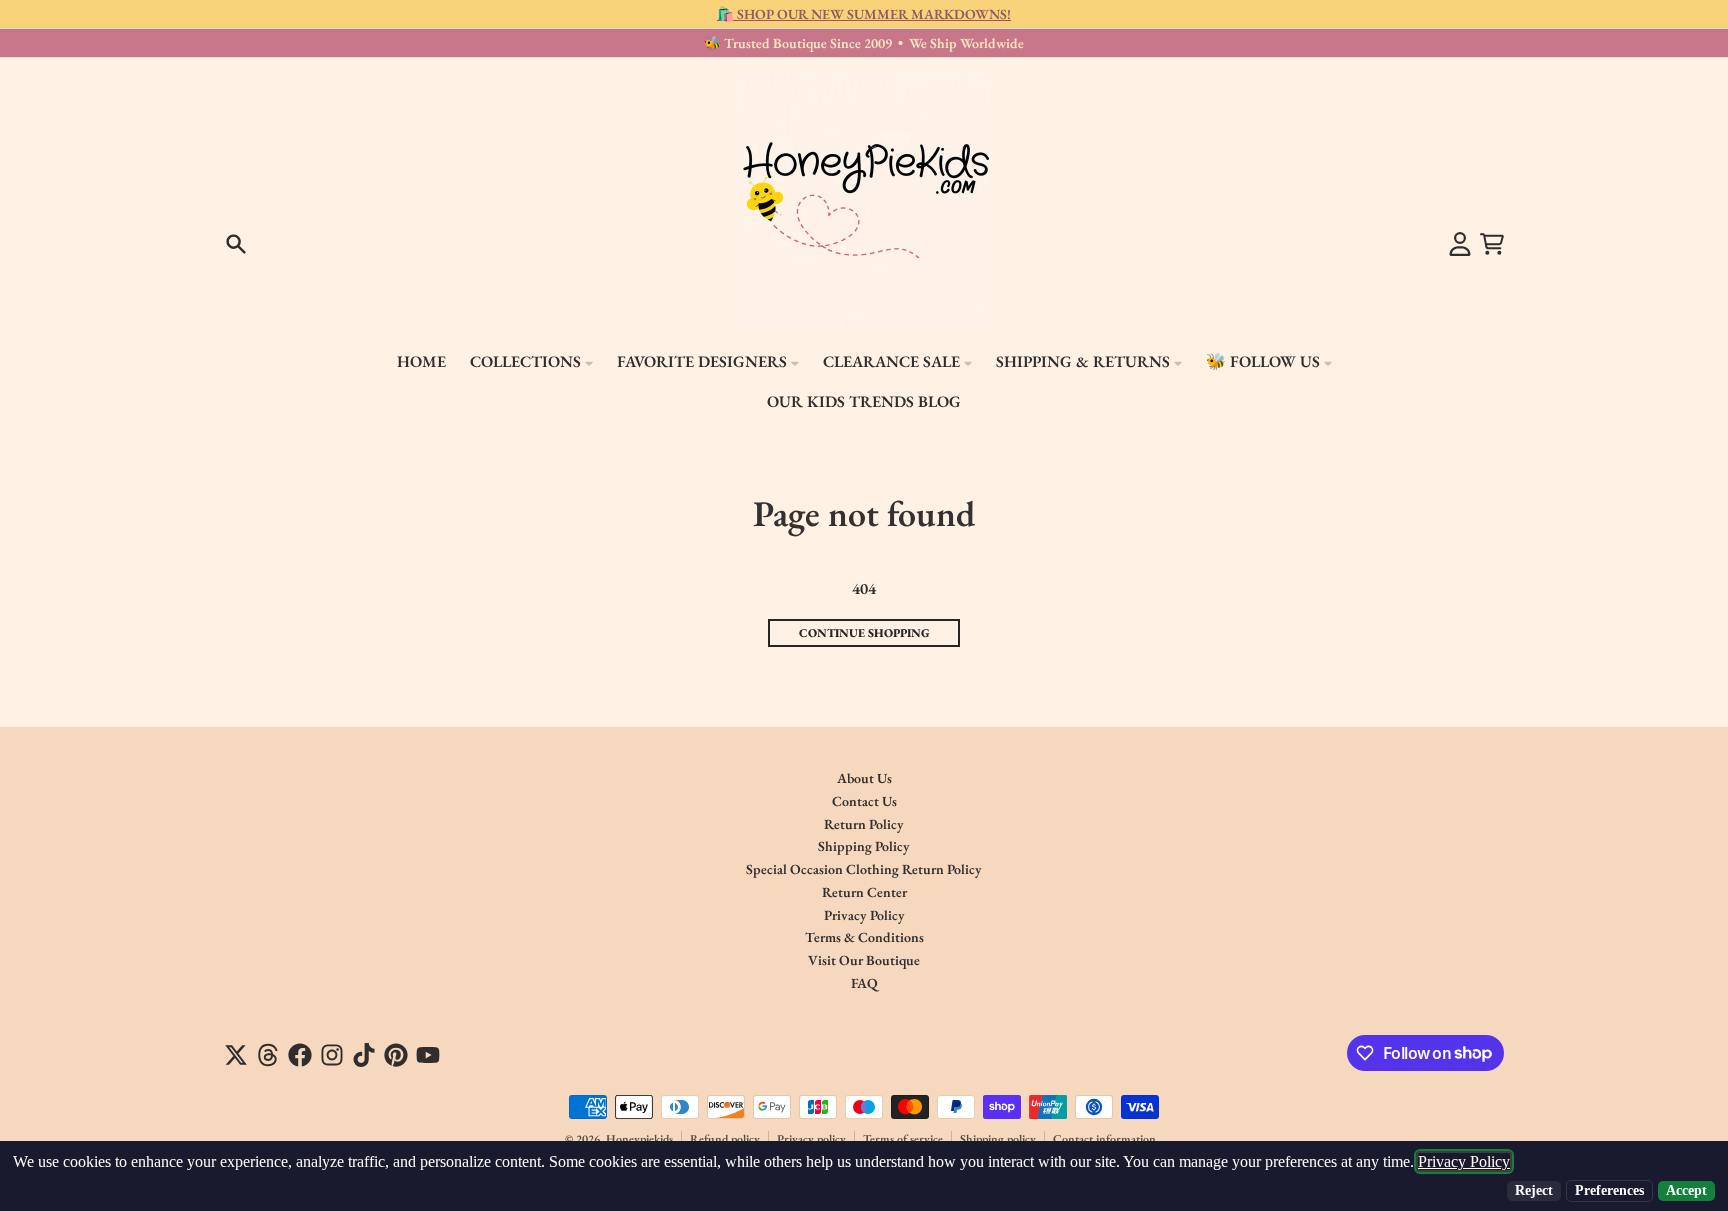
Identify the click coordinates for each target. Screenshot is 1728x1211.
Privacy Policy (1464, 1161)
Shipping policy (998, 1139)
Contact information (1104, 1139)
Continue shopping (864, 633)
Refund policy (725, 1139)
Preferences (1609, 1190)
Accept (1686, 1190)
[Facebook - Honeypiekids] (300, 1055)
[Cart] (1492, 244)
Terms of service (903, 1139)
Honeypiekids (639, 1139)
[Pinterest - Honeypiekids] (396, 1055)
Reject (1534, 1190)
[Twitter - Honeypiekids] (236, 1055)
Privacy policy (811, 1139)
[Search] (236, 244)
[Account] (1460, 244)
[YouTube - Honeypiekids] (428, 1055)
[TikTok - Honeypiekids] (364, 1055)
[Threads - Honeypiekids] (268, 1055)
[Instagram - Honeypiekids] (332, 1055)
